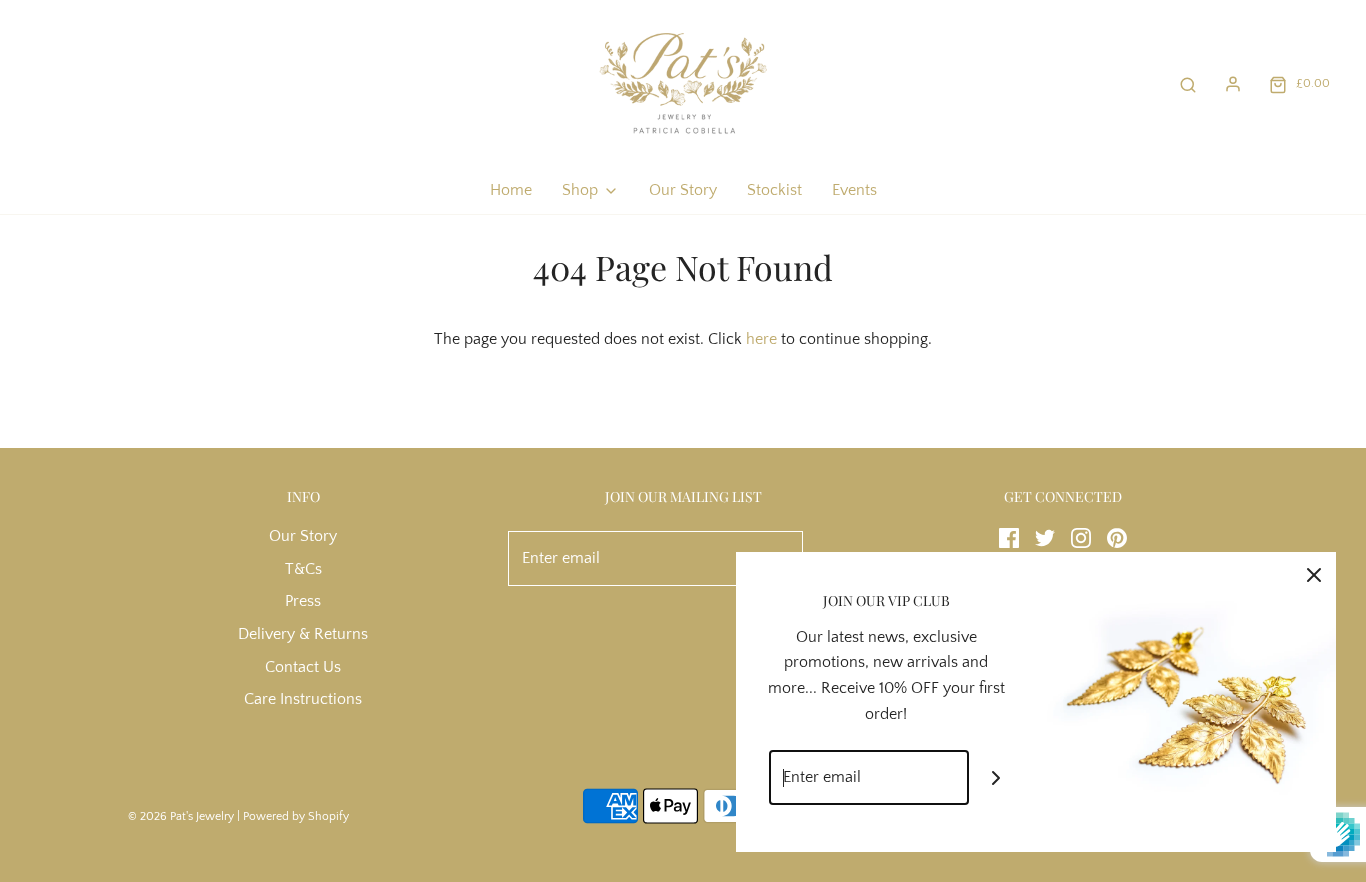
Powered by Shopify (296, 816)
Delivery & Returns (303, 634)
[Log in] (1233, 84)
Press (303, 601)
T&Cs (303, 569)
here (761, 339)
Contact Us (303, 667)
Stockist (774, 190)
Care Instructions (303, 699)
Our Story (683, 190)
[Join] (996, 777)
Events (854, 190)
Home (511, 190)
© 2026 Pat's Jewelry (181, 816)
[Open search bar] (1188, 83)
